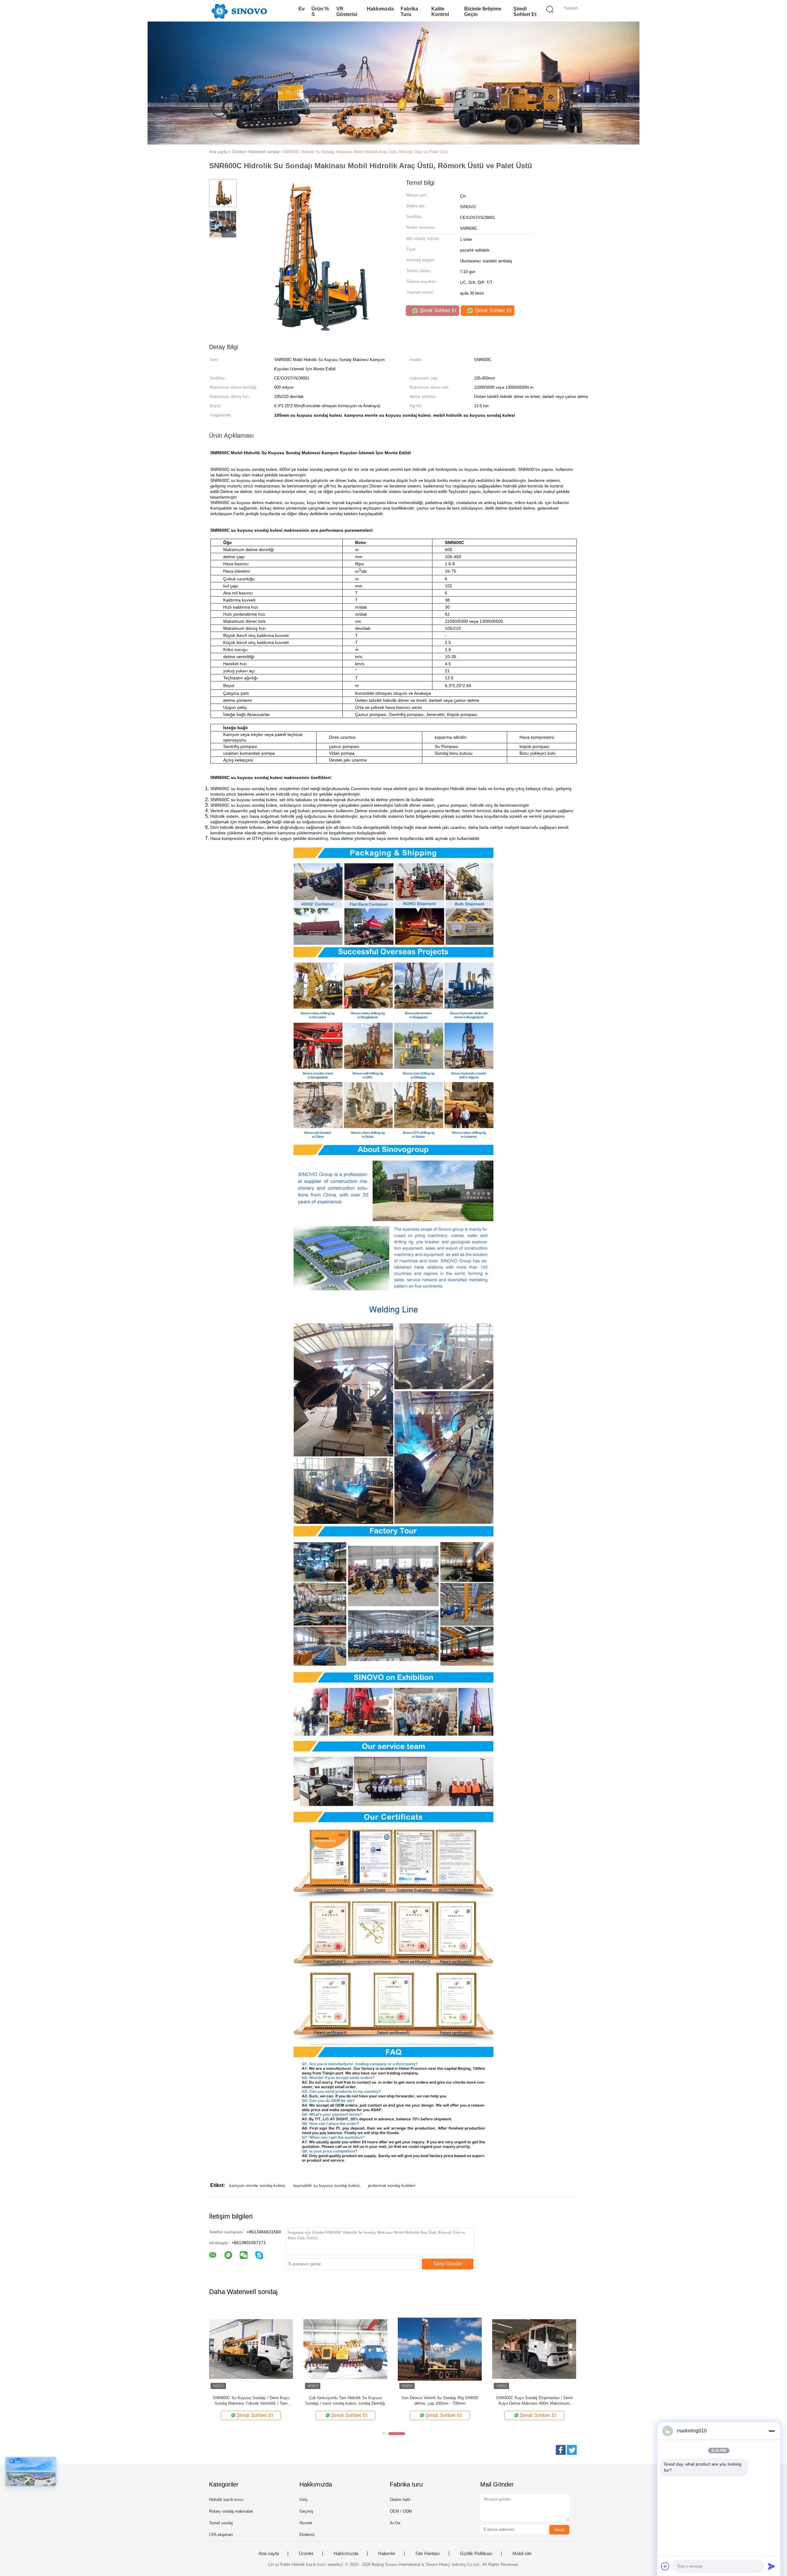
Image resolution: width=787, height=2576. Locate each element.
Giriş (304, 2500)
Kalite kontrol (440, 12)
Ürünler (306, 2554)
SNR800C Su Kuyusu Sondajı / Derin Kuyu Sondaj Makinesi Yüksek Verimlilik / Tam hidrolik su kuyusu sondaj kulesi (251, 2401)
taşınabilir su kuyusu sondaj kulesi (326, 2185)
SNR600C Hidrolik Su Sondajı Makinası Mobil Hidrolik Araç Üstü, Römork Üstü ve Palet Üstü (365, 152)
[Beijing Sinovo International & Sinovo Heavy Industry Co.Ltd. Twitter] (572, 2450)
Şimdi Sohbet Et (525, 12)
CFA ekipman (221, 2535)
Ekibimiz (307, 2535)
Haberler (387, 2554)
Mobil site (522, 2554)
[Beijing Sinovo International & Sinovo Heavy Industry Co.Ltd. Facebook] (561, 2450)
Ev (302, 9)
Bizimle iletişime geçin (483, 12)
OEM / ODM (401, 2511)
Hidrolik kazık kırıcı (226, 2500)
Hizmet (306, 2523)
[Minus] (772, 2431)
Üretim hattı (400, 2500)
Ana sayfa (269, 2554)
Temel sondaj (221, 2523)
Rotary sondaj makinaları (231, 2511)
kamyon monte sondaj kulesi (257, 2185)
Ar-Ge (395, 2523)
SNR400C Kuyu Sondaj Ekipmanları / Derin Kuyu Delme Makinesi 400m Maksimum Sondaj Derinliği (534, 2401)
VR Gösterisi (347, 12)
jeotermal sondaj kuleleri (392, 2185)
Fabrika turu (409, 12)
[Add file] (665, 2566)
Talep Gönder (448, 2264)
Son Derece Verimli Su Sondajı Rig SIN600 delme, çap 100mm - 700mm (440, 2401)
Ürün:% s (320, 12)
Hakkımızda (380, 9)
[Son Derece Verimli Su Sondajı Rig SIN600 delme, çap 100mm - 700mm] (440, 2349)
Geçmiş (306, 2511)
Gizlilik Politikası (476, 2554)
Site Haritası (428, 2554)
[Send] (772, 2566)
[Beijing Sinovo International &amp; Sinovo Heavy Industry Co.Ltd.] (239, 11)
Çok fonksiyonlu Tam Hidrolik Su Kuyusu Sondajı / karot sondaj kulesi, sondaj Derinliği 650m (345, 2401)
